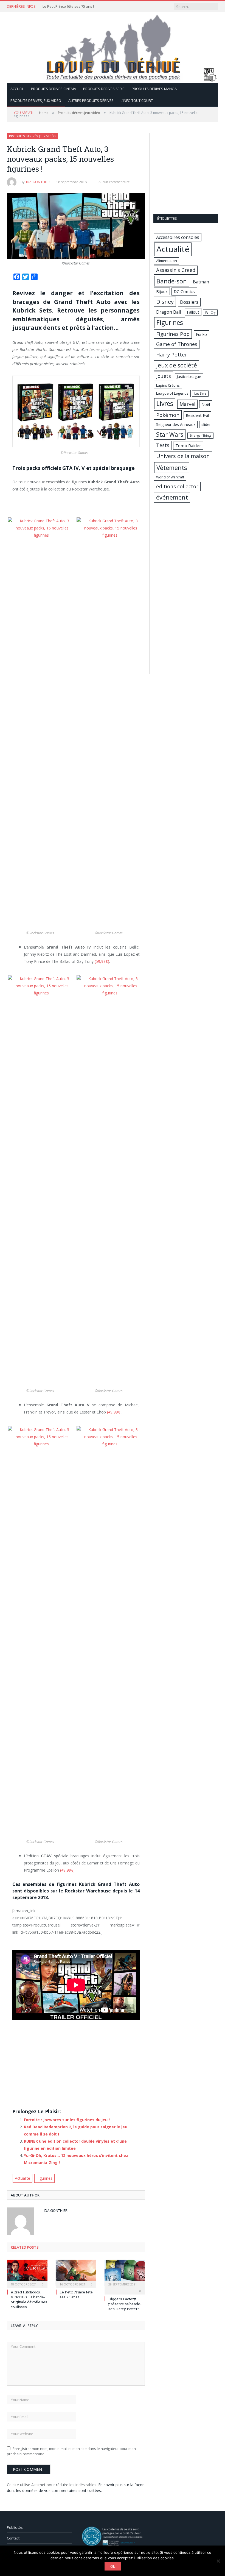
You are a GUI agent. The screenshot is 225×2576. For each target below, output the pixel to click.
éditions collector (177, 486)
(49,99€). (68, 1870)
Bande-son (172, 281)
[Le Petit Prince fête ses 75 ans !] (76, 2273)
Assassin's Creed (176, 270)
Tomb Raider (188, 445)
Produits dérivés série (104, 89)
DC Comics (184, 291)
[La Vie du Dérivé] (113, 46)
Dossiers (189, 302)
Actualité (22, 2178)
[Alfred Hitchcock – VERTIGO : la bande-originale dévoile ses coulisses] (27, 2273)
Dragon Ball (168, 312)
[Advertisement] (76, 2065)
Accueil (17, 89)
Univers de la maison (183, 456)
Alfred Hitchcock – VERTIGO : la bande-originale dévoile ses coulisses (29, 2300)
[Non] (218, 2561)
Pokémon (168, 415)
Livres (165, 404)
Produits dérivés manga (154, 89)
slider (206, 424)
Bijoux (162, 291)
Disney (165, 302)
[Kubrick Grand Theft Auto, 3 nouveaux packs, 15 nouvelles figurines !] (76, 227)
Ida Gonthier (38, 182)
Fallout (193, 312)
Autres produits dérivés (91, 101)
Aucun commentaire (114, 182)
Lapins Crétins (168, 385)
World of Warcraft (170, 477)
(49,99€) (114, 1412)
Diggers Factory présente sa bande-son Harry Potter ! (125, 2304)
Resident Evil (197, 415)
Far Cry (210, 313)
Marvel (187, 404)
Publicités (15, 2527)
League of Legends (172, 393)
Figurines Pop (173, 334)
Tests (163, 445)
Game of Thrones (177, 344)
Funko (201, 334)
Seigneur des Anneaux (176, 424)
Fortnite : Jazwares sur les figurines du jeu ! (67, 2120)
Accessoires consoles (178, 237)
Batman (201, 282)
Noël (206, 404)
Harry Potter (172, 354)
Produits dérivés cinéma (54, 89)
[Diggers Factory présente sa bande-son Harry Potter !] (125, 2273)
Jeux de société (177, 365)
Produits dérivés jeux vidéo (36, 101)
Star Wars (170, 434)
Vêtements (172, 467)
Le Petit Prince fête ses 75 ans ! (68, 6)
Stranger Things (200, 436)
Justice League (189, 377)
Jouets (164, 376)
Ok (113, 2566)
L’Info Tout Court (137, 101)
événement (172, 497)
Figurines (44, 2178)
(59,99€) (101, 961)
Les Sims (200, 394)
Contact (13, 2538)
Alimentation (167, 261)
